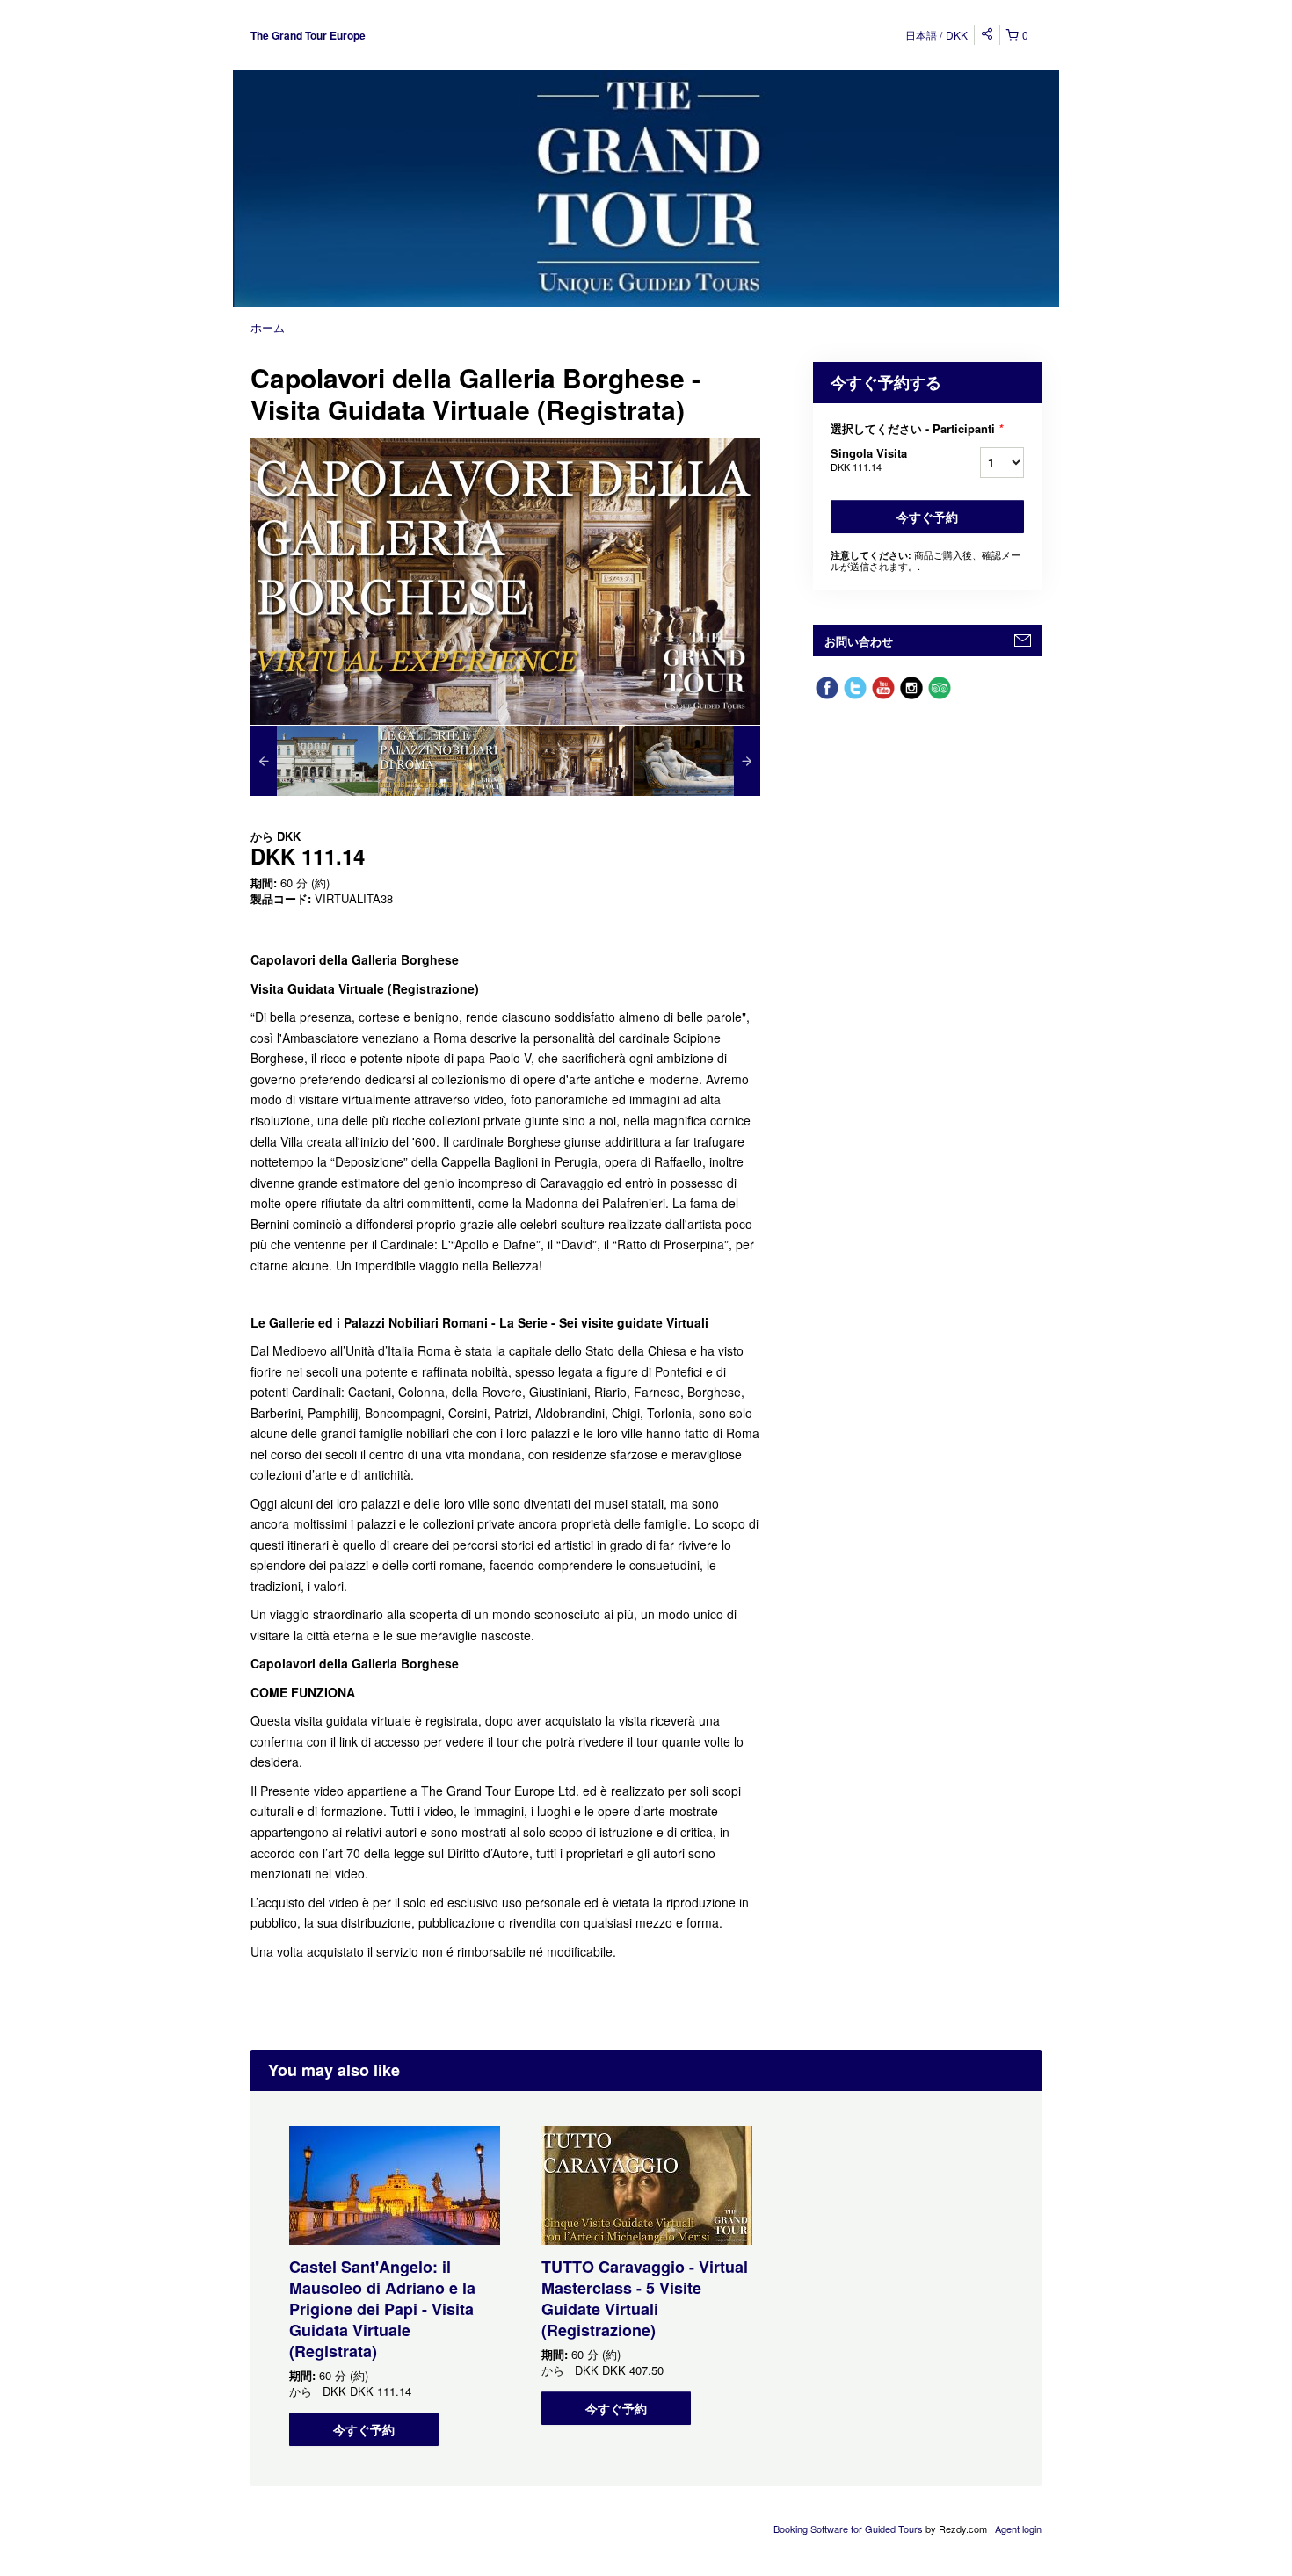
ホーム (268, 327)
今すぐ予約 (927, 517)
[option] (314, 761)
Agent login (1018, 2529)
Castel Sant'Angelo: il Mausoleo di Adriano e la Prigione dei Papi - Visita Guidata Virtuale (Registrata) (382, 2309)
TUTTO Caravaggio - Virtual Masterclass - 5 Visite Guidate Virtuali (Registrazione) (645, 2298)
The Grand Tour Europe (308, 35)
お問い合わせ (859, 641)
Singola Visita (869, 459)
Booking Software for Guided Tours (849, 2529)
